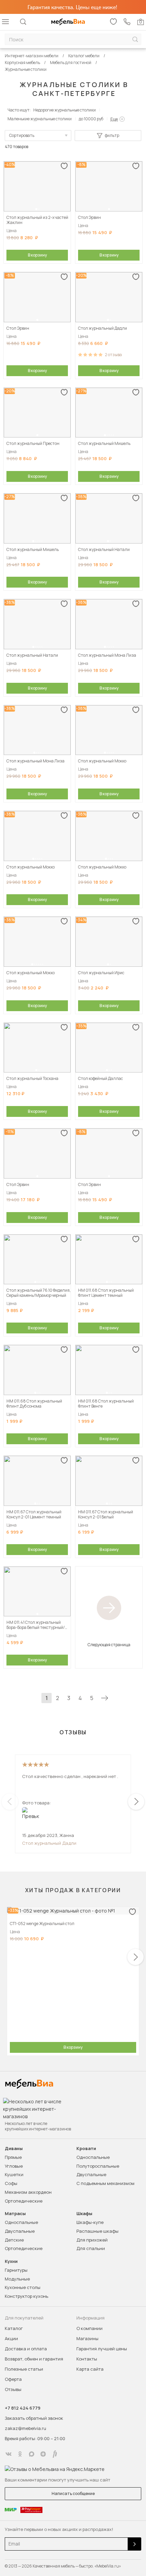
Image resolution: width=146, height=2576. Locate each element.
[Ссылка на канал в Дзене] (43, 2454)
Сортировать (22, 135)
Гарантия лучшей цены (102, 2349)
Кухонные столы (23, 2287)
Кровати (86, 2149)
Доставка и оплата (26, 2349)
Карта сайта (90, 2369)
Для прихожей (92, 2240)
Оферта (13, 2379)
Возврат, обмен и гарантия (34, 2359)
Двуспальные (91, 2174)
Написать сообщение (73, 2493)
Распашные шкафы (97, 2231)
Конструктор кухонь (26, 2296)
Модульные (17, 2279)
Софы (11, 2183)
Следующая (105, 1698)
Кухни (11, 2261)
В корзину (37, 255)
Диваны (14, 2149)
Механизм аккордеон (28, 2192)
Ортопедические (24, 2201)
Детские (14, 2240)
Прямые (13, 2157)
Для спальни (91, 2248)
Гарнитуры (16, 2270)
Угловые (14, 2166)
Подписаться (134, 2544)
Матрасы (15, 2214)
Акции (11, 2338)
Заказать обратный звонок (34, 2418)
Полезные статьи (24, 2369)
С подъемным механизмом (105, 2183)
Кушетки (14, 2174)
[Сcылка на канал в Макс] (32, 2454)
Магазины (87, 2338)
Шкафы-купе (90, 2222)
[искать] (135, 39)
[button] (36, 209)
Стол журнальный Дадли (49, 1843)
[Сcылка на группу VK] (8, 2454)
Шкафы (84, 2214)
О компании (89, 2328)
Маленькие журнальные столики (40, 119)
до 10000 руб (91, 119)
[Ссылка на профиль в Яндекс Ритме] (55, 2454)
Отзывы (13, 2389)
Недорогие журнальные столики (65, 110)
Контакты (87, 2359)
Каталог (14, 2328)
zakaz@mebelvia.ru (25, 2428)
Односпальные (93, 2157)
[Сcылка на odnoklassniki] (20, 2454)
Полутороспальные (98, 2166)
